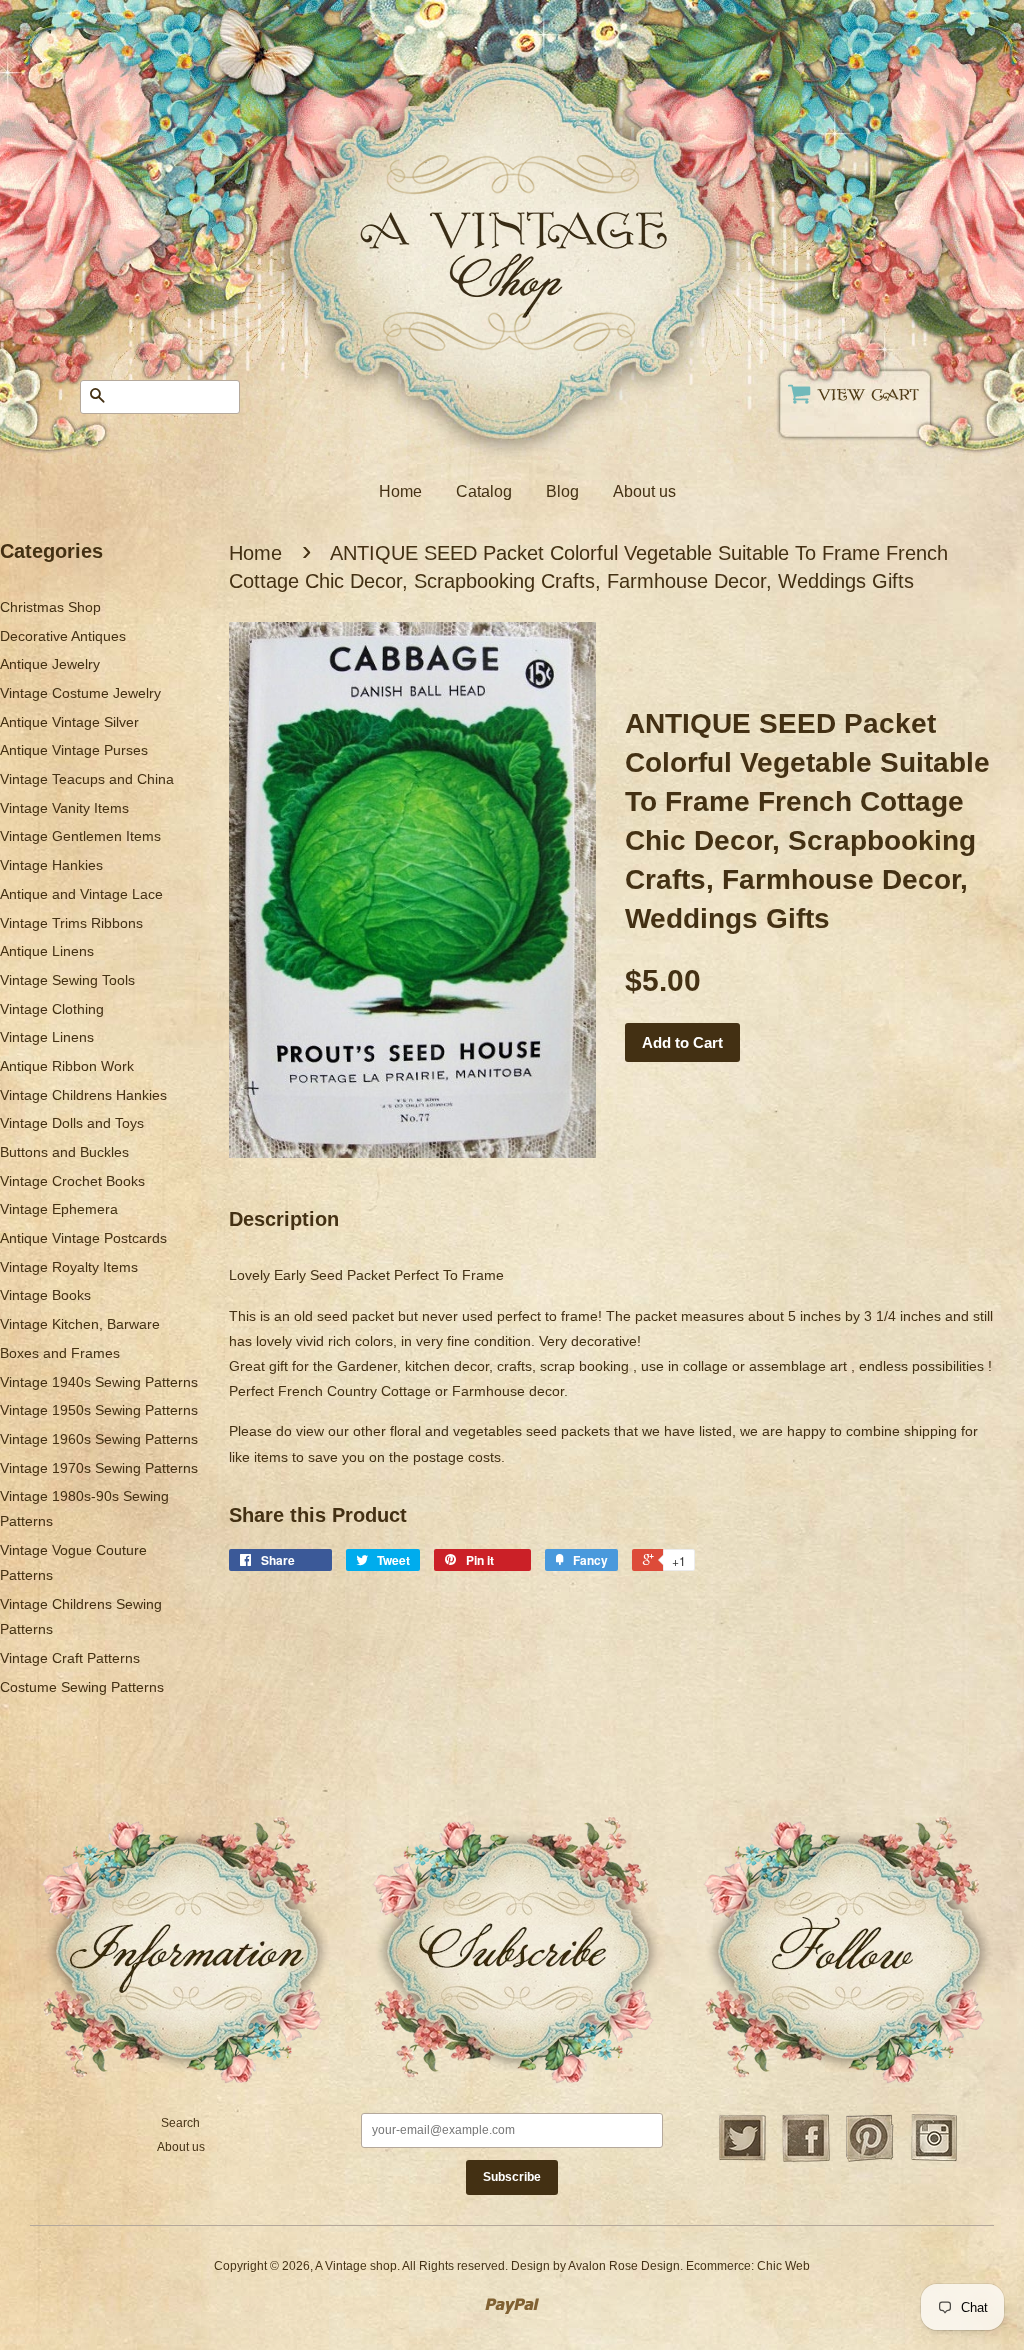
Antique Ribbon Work (67, 1066)
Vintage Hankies (51, 865)
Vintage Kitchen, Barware (80, 1324)
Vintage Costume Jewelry (80, 693)
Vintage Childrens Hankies (83, 1095)
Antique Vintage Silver (69, 722)
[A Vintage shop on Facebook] (806, 2159)
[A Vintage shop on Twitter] (742, 2159)
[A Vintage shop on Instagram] (934, 2159)
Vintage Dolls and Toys (72, 1123)
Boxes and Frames (60, 1353)
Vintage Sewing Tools (67, 980)
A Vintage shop (356, 2266)
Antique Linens (47, 951)
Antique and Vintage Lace (81, 894)
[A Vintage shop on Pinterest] (870, 2159)
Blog (562, 491)
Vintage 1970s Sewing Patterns (99, 1468)
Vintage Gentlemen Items (80, 836)
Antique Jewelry (50, 664)
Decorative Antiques (63, 636)
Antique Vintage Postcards (83, 1238)
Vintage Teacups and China (87, 779)
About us (644, 491)
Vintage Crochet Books (72, 1181)
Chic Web (783, 2266)
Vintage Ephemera (59, 1209)
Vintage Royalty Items (69, 1267)
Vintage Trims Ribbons (71, 923)
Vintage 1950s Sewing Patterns (99, 1410)
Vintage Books (45, 1295)
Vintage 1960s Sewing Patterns (99, 1439)
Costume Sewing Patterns (82, 1687)
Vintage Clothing (52, 1009)
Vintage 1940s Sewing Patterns (99, 1382)
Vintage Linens (47, 1037)
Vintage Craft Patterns (70, 1658)
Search (180, 2123)
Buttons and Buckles (64, 1152)
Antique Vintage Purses (74, 750)
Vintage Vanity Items (64, 808)
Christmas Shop (50, 607)
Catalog (484, 491)
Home (400, 491)
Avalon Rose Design (624, 2266)
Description (284, 1219)
